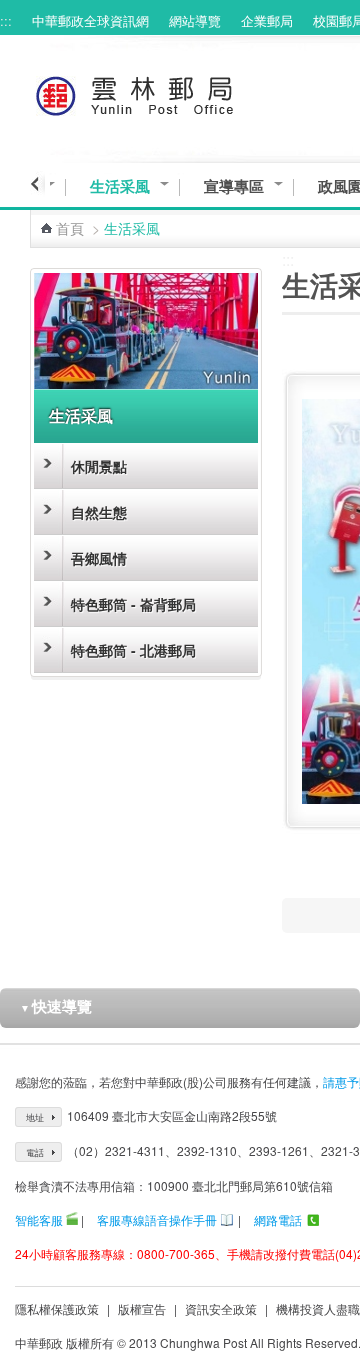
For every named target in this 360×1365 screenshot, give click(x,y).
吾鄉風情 (99, 558)
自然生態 (99, 512)
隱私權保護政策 (57, 1308)
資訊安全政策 (221, 1308)
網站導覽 (195, 20)
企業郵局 (267, 20)
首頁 (70, 228)
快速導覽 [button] (56, 1006)
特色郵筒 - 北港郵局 (133, 650)
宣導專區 (234, 186)
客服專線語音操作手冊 (157, 1219)
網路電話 (278, 1219)
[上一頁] (37, 184)
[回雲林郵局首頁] (171, 92)
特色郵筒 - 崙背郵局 (133, 604)
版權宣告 (142, 1308)
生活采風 (120, 186)
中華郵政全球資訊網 (90, 20)
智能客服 (39, 1219)
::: (6, 20)
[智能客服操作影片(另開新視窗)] (72, 1219)
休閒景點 (99, 466)
